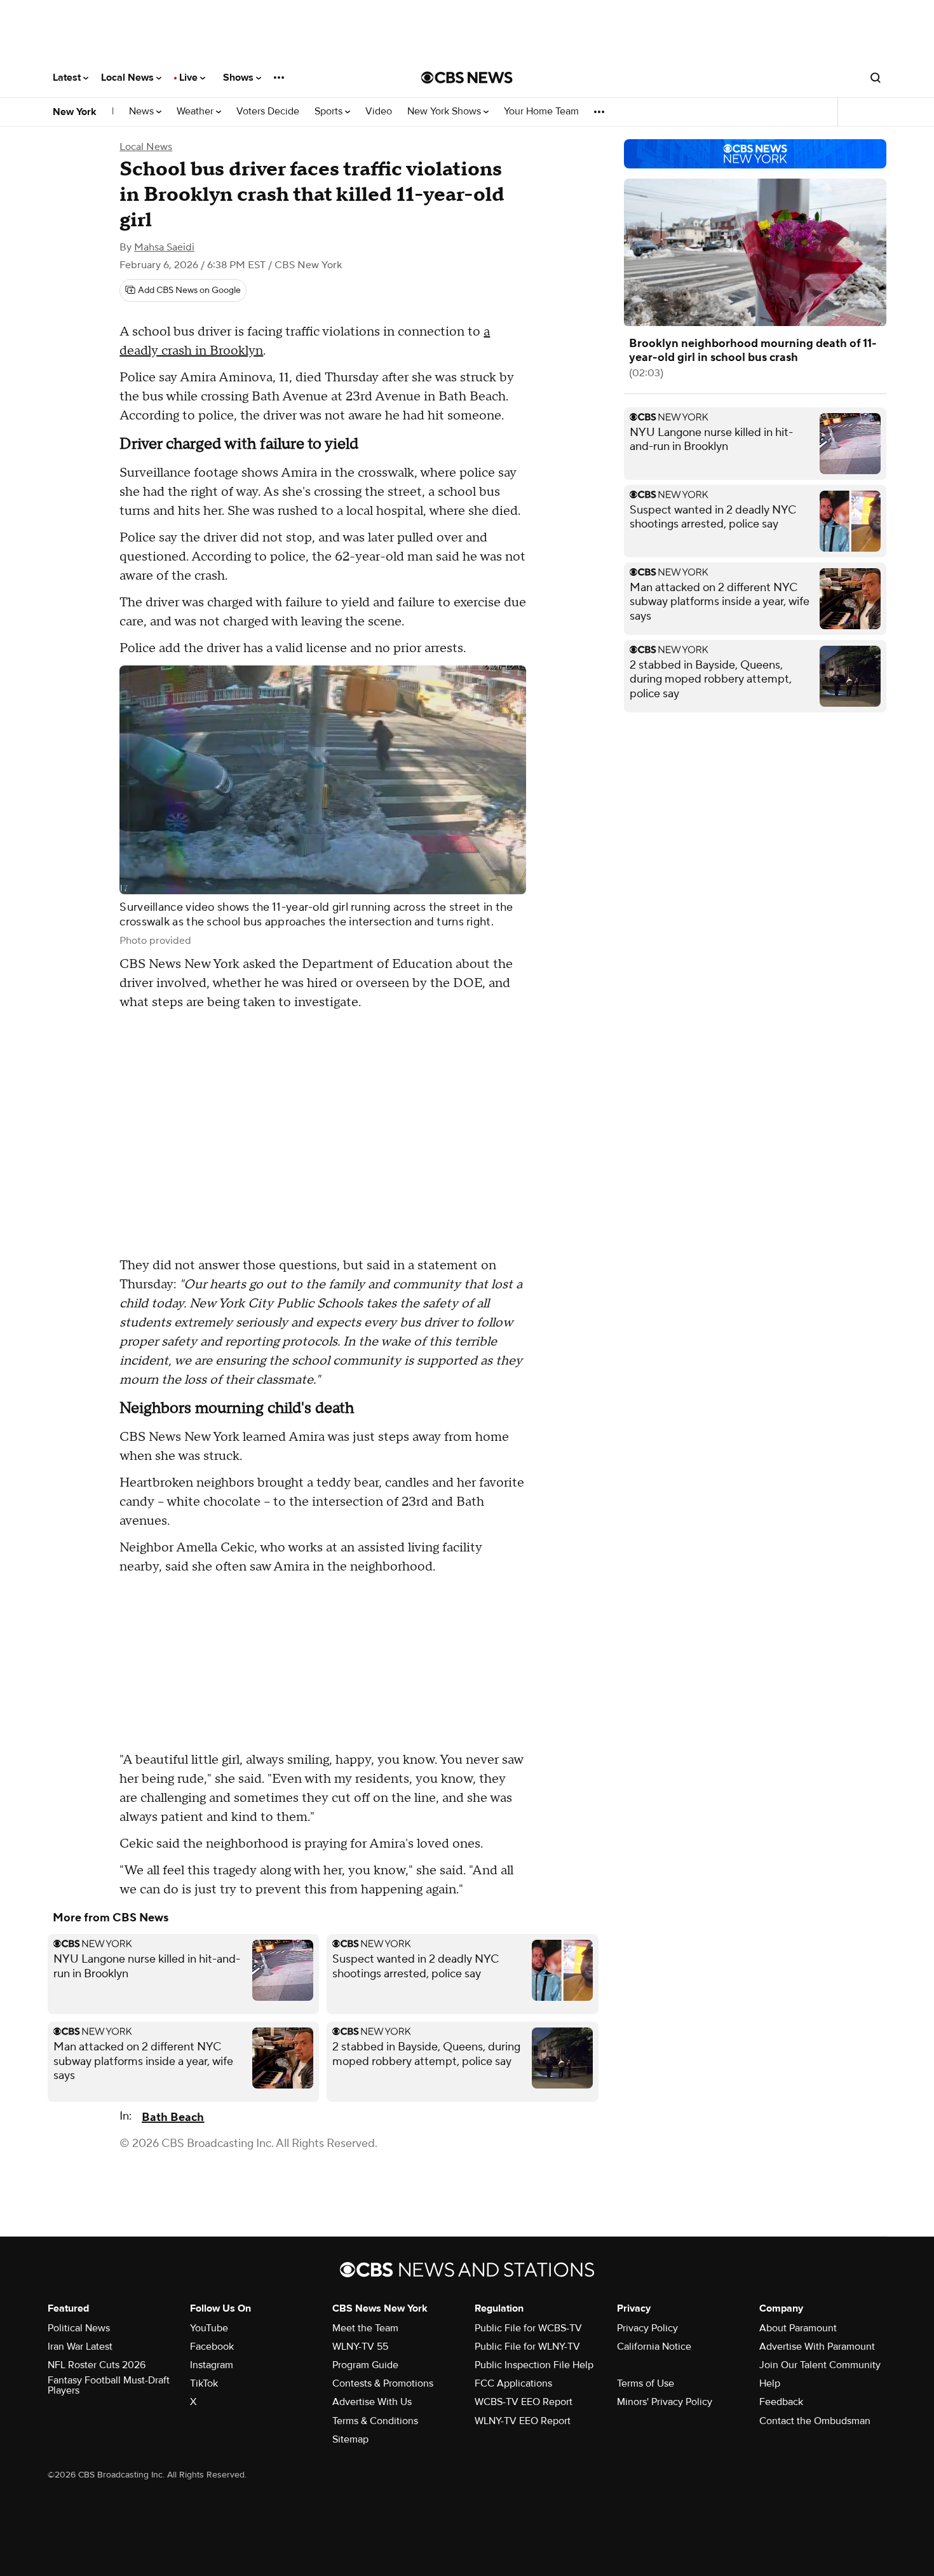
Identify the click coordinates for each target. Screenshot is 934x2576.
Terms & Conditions (375, 2421)
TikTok (204, 2383)
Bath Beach (173, 2117)
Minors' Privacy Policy (665, 2402)
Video (379, 112)
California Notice (654, 2347)
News (143, 112)
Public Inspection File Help (534, 2365)
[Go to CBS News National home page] (467, 78)
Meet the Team (365, 2328)
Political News (79, 2328)
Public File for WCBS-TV (528, 2328)
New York (75, 112)
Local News (129, 78)
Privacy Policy (647, 2328)
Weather (196, 112)
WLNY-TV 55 (360, 2347)
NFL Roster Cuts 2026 (97, 2365)
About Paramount (798, 2328)
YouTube (209, 2328)
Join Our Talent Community (820, 2365)
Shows (240, 78)
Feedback (781, 2402)
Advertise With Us (372, 2402)
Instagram (212, 2365)
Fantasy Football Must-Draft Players (109, 2385)
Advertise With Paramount (817, 2347)
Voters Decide (268, 112)
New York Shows (445, 112)
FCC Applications (513, 2383)
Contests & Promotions (383, 2383)
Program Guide (365, 2365)
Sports (330, 112)
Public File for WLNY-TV (527, 2347)
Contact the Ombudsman (815, 2421)
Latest (68, 78)
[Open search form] (876, 78)
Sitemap (350, 2439)
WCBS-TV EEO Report (524, 2402)
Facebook (212, 2347)
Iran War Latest (80, 2347)
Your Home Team (541, 112)
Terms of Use (646, 2383)
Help (770, 2383)
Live (190, 78)
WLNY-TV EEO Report (523, 2421)
